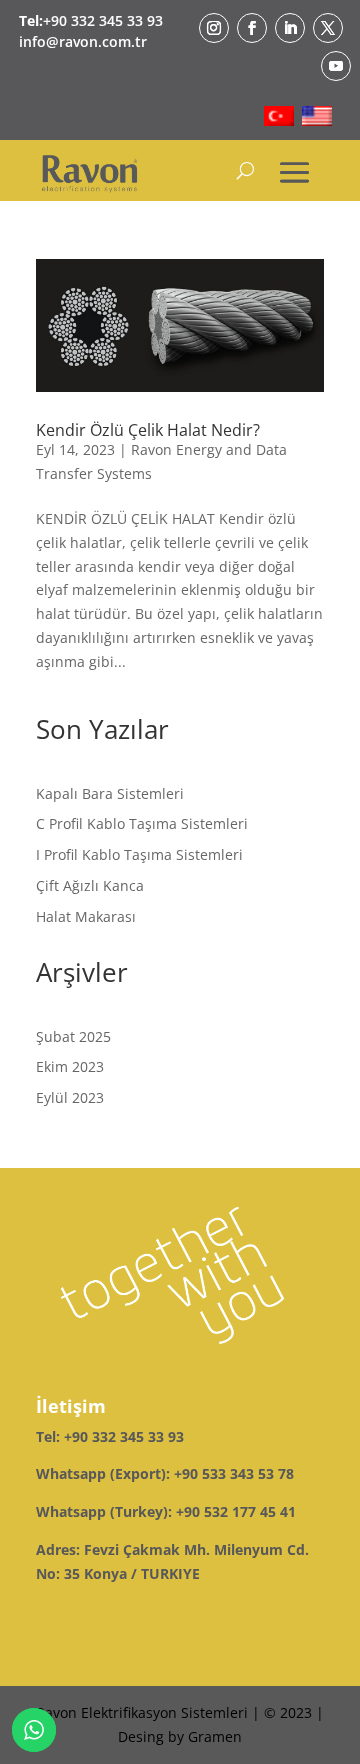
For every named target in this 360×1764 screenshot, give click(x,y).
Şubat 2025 (73, 1036)
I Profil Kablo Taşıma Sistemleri (139, 854)
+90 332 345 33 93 (103, 20)
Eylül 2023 (70, 1097)
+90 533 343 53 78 (234, 1473)
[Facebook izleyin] (252, 28)
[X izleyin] (328, 28)
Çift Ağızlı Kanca (90, 885)
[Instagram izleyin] (214, 28)
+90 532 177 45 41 (236, 1511)
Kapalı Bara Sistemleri (110, 793)
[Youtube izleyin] (336, 66)
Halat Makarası (86, 916)
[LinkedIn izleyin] (290, 28)
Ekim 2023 (70, 1066)
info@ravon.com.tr (83, 41)
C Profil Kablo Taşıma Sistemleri (142, 823)
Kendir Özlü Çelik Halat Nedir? (148, 430)
